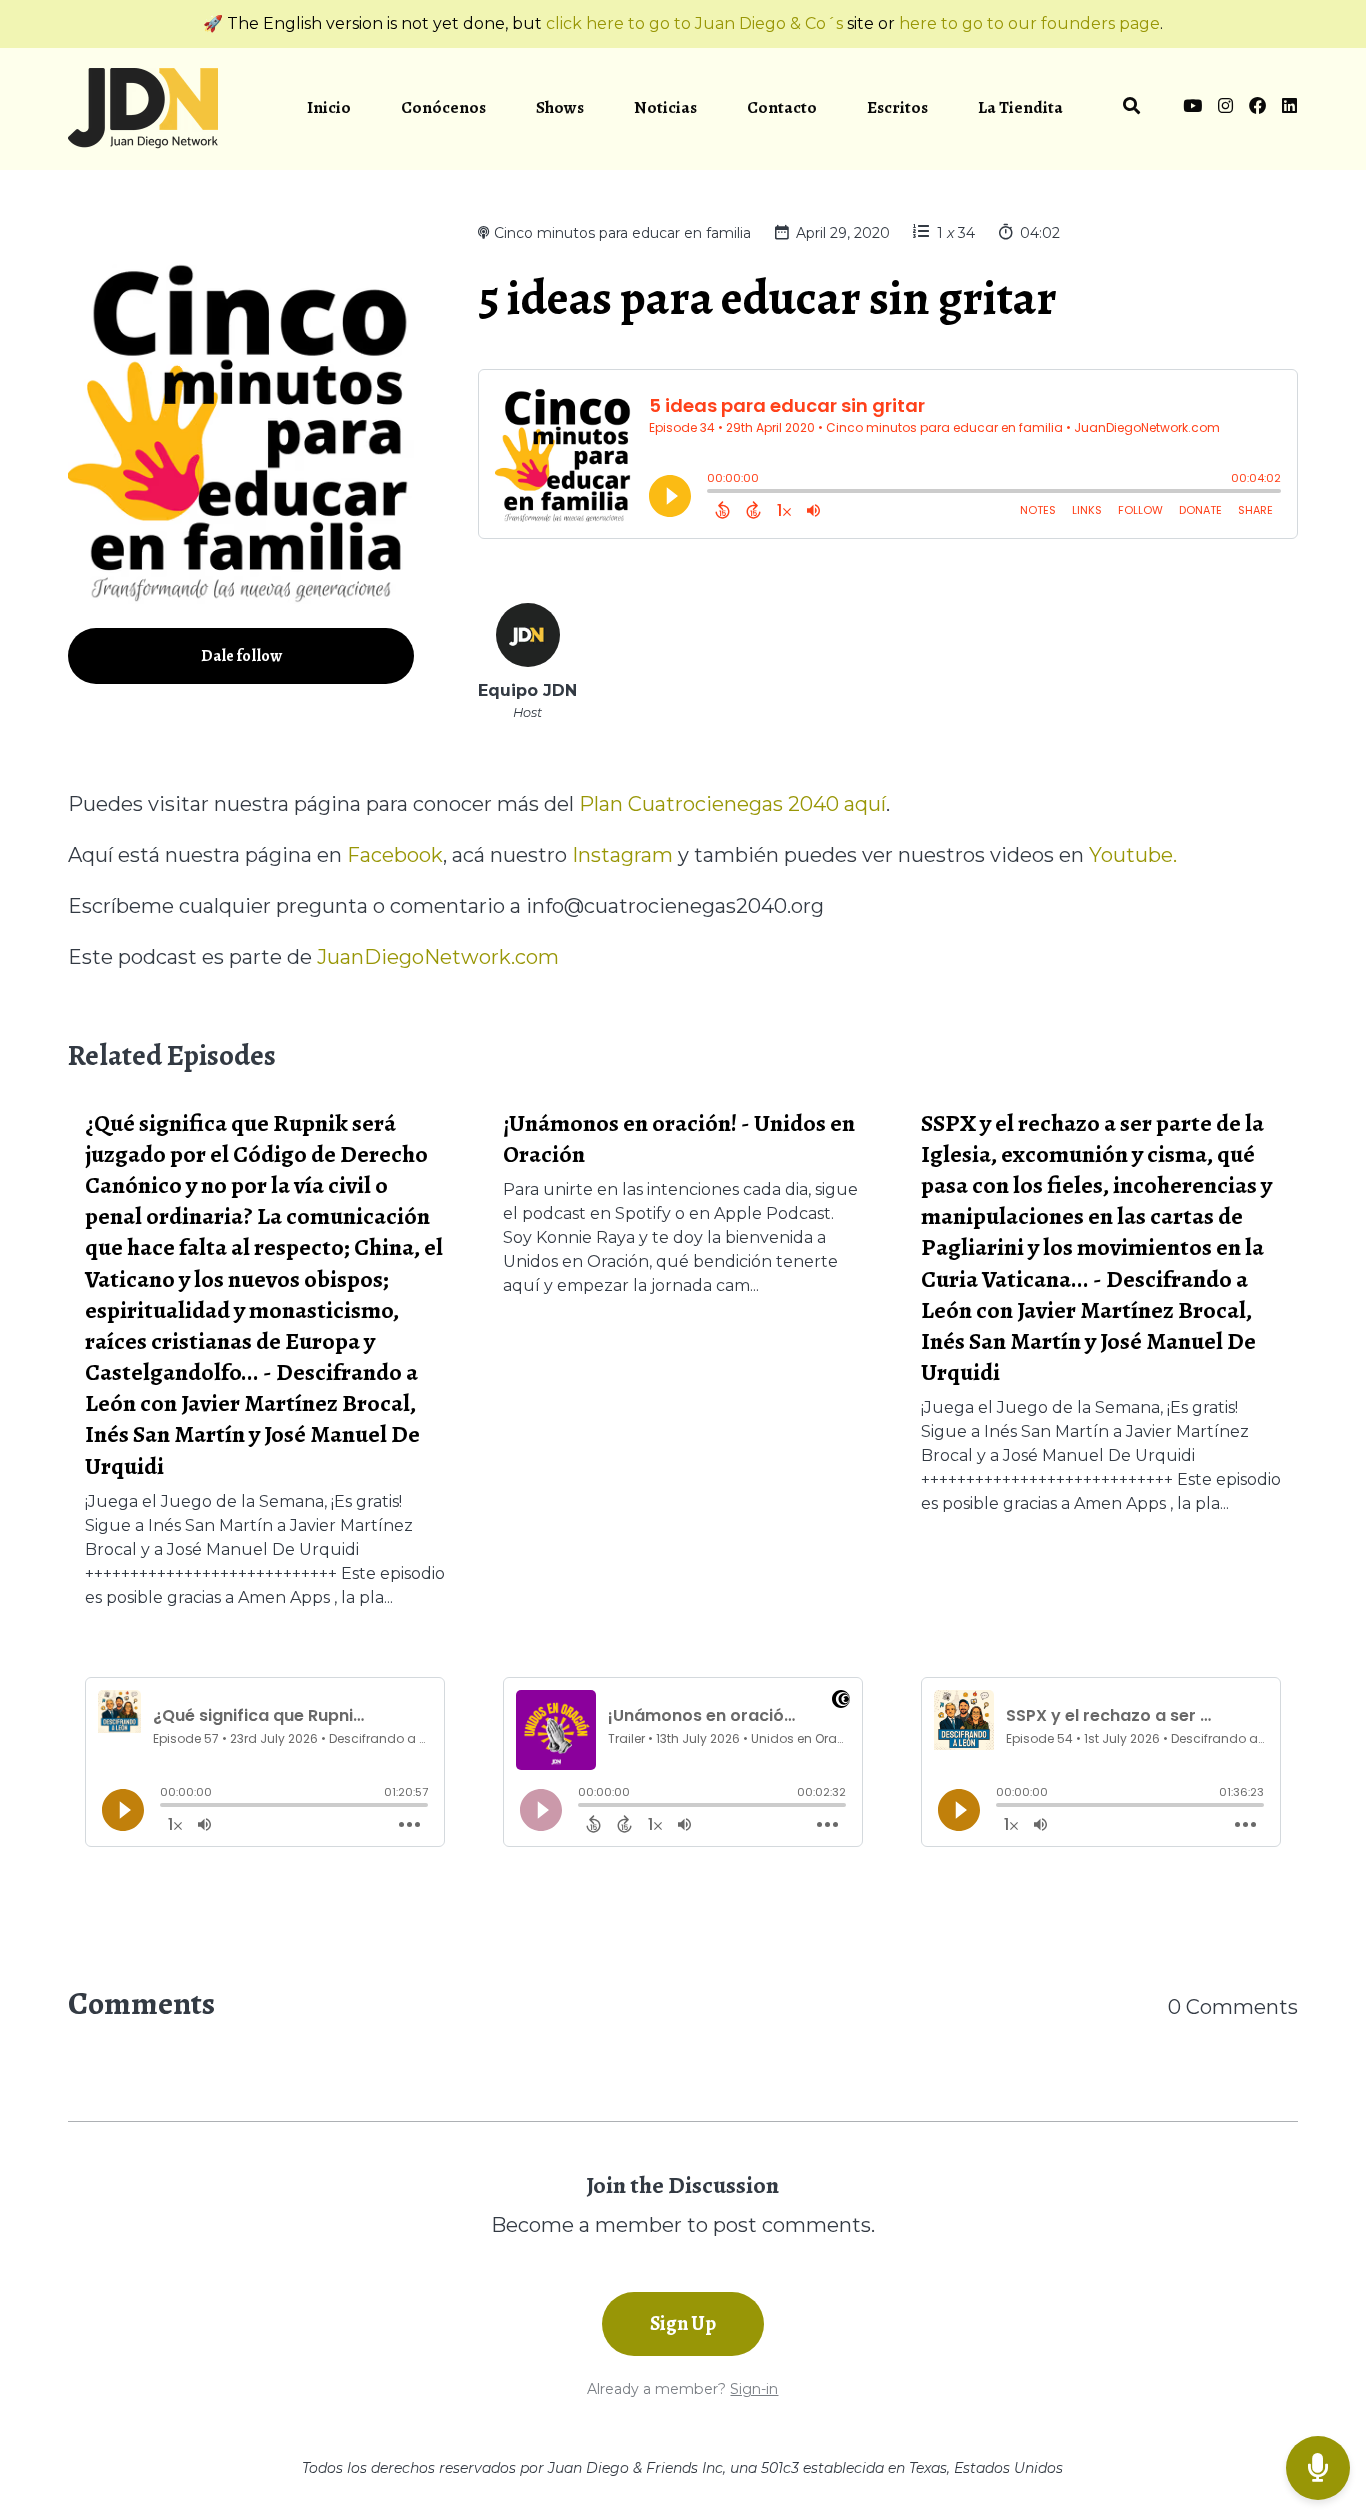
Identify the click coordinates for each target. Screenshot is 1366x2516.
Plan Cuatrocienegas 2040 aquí (732, 804)
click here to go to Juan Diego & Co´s (694, 23)
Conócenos (443, 107)
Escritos (897, 107)
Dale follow (241, 656)
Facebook (395, 855)
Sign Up (683, 2323)
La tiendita (1020, 107)
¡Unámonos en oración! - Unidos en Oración (679, 1138)
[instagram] (1225, 109)
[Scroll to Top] (1318, 2388)
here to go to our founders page (1029, 23)
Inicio (329, 107)
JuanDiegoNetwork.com (438, 957)
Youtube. (1133, 855)
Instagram (622, 855)
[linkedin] (1286, 109)
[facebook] (1257, 109)
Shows (560, 107)
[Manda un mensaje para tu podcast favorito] (1318, 2468)
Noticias (665, 107)
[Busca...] (1131, 109)
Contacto (782, 107)
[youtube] (1192, 109)
